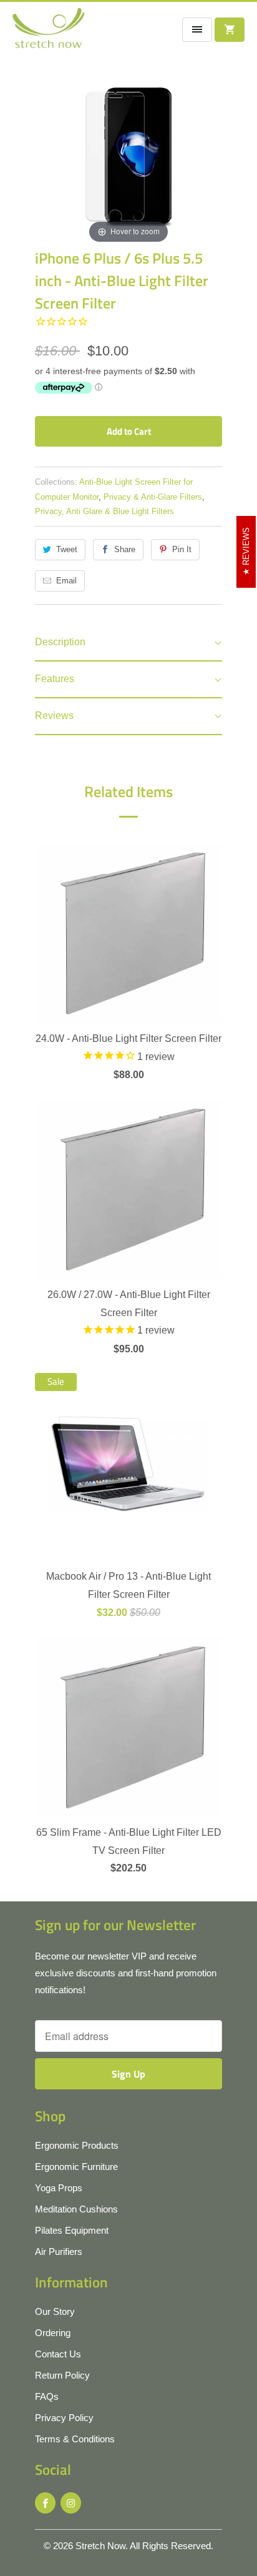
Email (66, 581)
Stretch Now (100, 2546)
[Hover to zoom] (128, 152)
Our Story (55, 2311)
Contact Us (58, 2354)
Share (125, 549)
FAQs (47, 2396)
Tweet (67, 549)
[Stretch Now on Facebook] (45, 2503)
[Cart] (230, 30)
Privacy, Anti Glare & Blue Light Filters (104, 511)
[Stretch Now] (48, 32)
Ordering (53, 2333)
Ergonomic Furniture (76, 2167)
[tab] (128, 643)
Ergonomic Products (77, 2145)
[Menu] (197, 30)
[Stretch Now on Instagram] (71, 2503)
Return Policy (62, 2375)
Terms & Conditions (75, 2439)
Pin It (182, 549)
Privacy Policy (64, 2418)
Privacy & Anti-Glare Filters (153, 497)
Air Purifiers (59, 2252)
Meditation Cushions (76, 2209)
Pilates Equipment (72, 2230)
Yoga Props (59, 2188)
